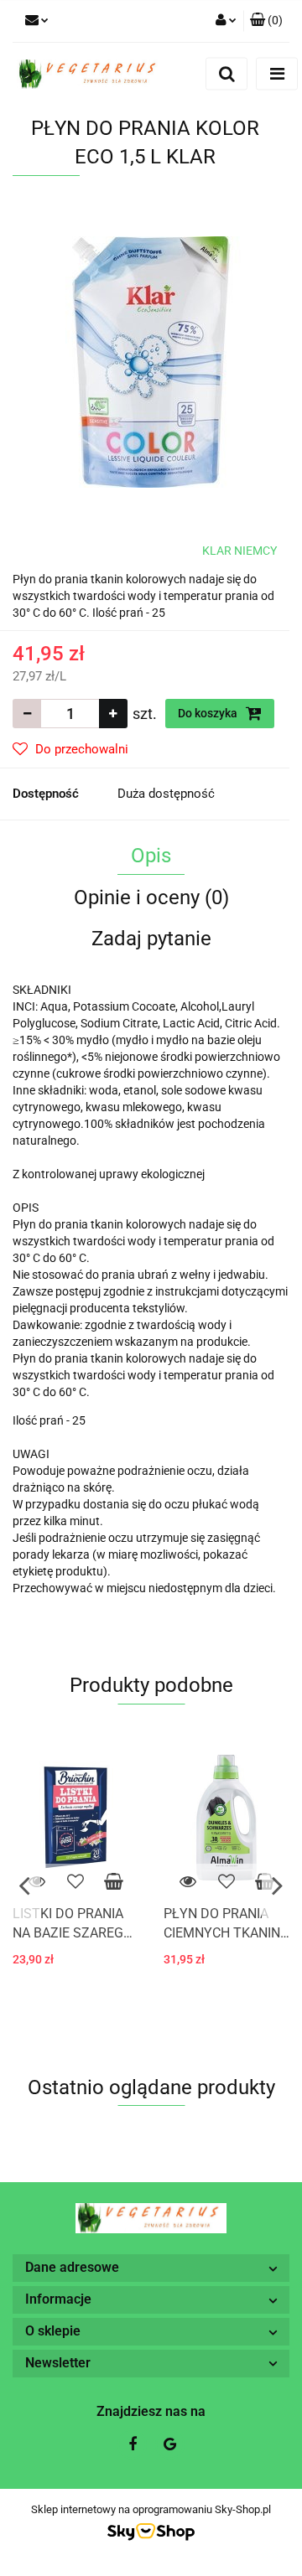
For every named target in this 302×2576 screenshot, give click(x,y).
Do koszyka (209, 713)
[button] (266, 21)
